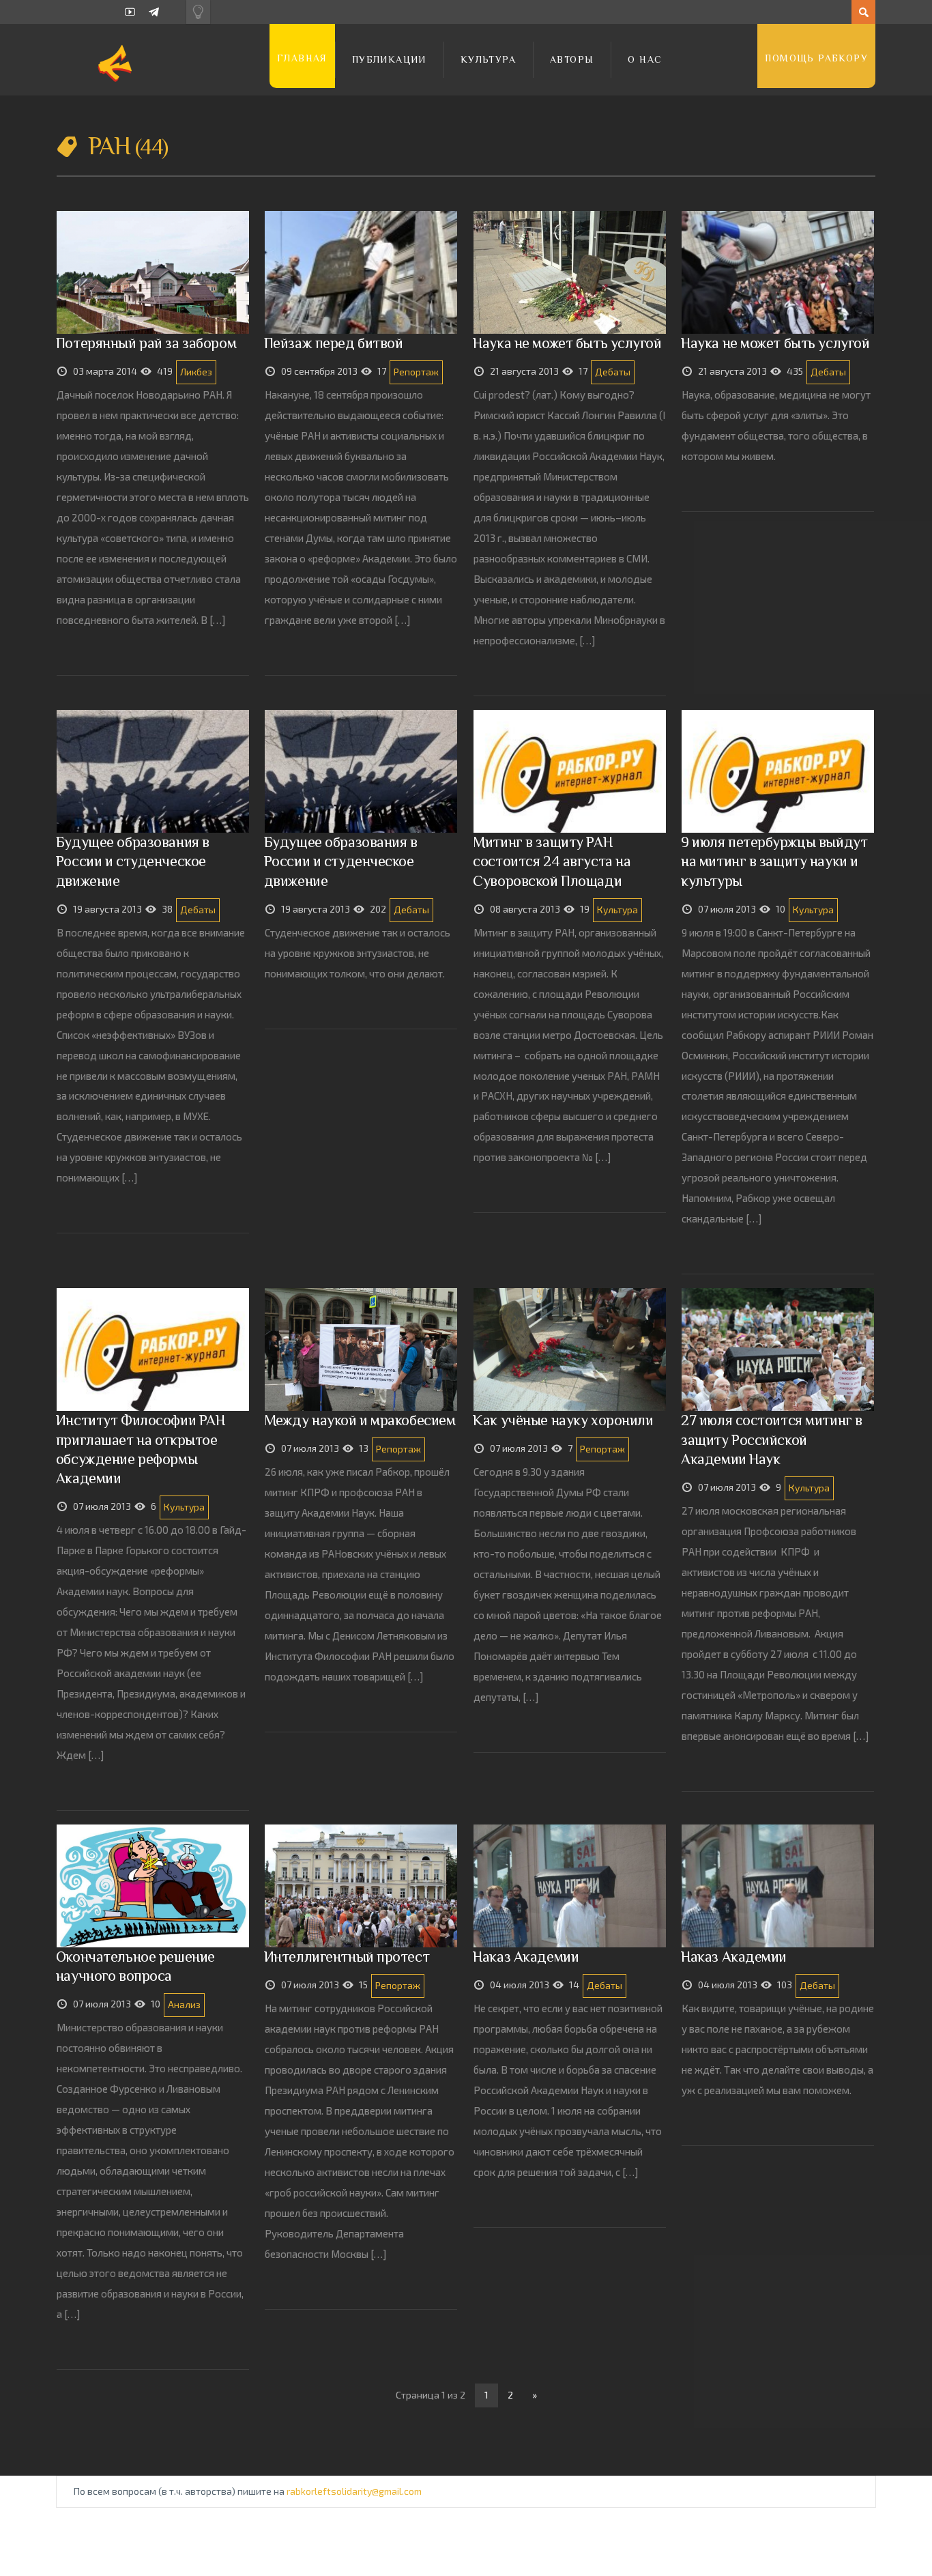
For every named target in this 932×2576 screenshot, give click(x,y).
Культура (488, 59)
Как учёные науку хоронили (563, 1420)
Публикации (389, 59)
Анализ (184, 2004)
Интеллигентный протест (347, 1957)
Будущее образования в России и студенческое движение (133, 861)
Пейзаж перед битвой (334, 343)
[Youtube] (130, 12)
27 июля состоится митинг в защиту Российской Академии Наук (772, 1439)
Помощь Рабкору (816, 58)
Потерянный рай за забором (146, 343)
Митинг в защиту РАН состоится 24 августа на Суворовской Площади (552, 861)
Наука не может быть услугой (567, 343)
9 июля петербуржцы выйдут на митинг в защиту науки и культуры (774, 861)
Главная (302, 58)
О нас (645, 59)
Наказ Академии (526, 1957)
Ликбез (196, 372)
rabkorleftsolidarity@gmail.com (354, 2491)
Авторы (572, 59)
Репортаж (416, 372)
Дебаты (613, 372)
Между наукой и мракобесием (360, 1420)
